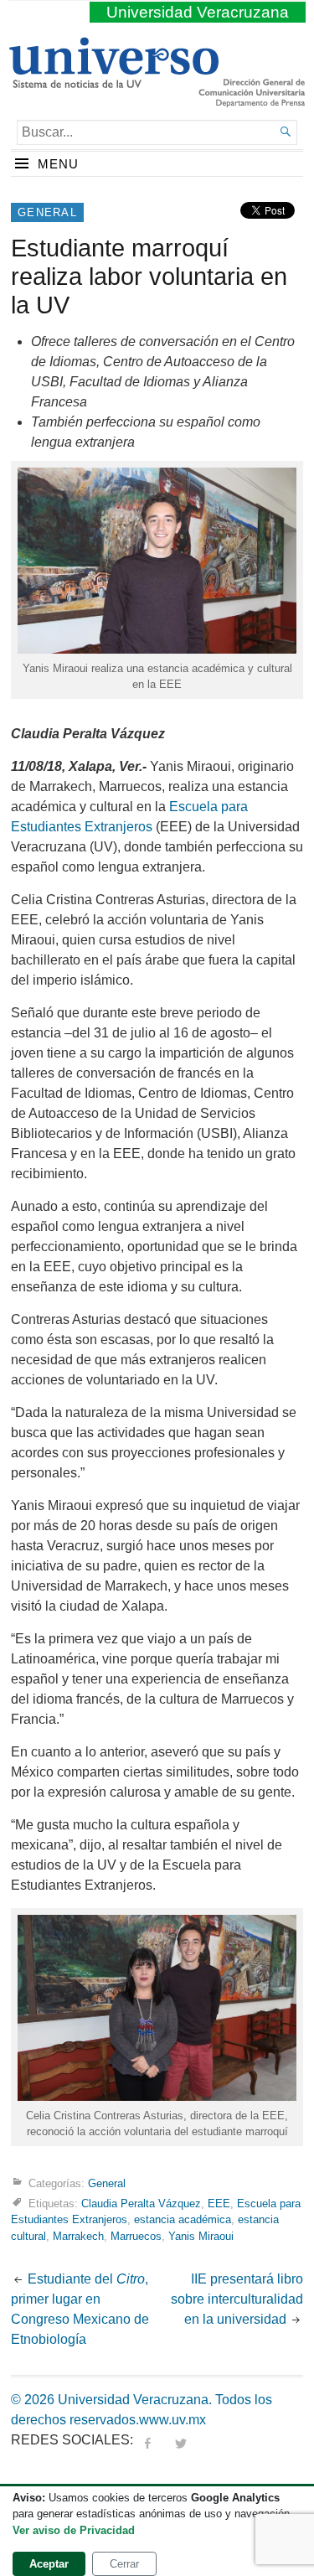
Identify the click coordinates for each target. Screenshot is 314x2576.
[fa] (147, 2440)
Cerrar (124, 2564)
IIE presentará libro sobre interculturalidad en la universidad (237, 2299)
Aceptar (49, 2564)
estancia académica (183, 2219)
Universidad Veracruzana (198, 12)
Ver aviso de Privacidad (74, 2530)
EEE (219, 2204)
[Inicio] (113, 81)
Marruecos (136, 2236)
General (47, 212)
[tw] (181, 2440)
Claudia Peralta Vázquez (141, 2204)
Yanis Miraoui (201, 2236)
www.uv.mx (172, 2420)
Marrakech (78, 2236)
